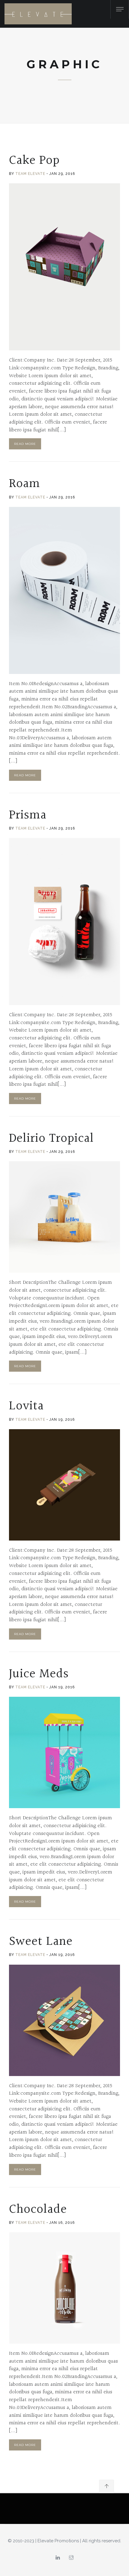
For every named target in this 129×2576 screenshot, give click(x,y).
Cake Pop (34, 160)
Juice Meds (39, 1674)
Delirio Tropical (51, 1138)
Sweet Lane (41, 1941)
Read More (25, 444)
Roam (25, 484)
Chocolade (38, 2209)
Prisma (28, 815)
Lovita (26, 1406)
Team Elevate (30, 174)
